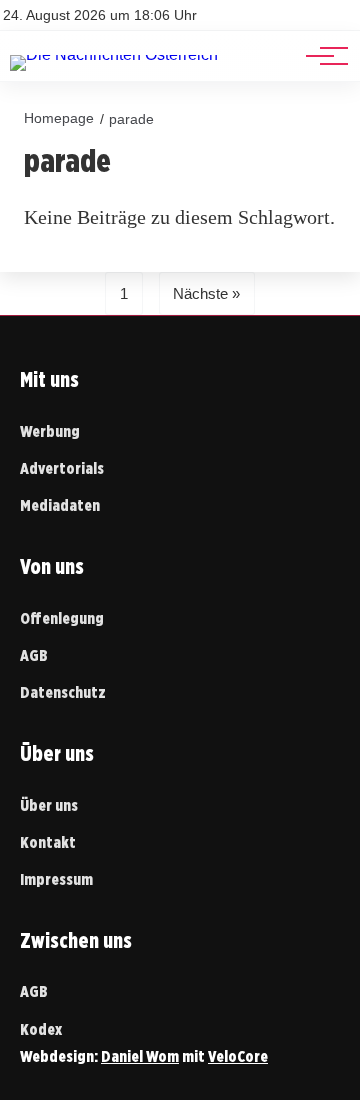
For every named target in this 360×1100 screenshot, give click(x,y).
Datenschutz (63, 692)
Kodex (41, 1029)
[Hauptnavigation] (320, 56)
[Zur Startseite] (114, 54)
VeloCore (238, 1056)
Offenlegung (62, 618)
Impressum (56, 879)
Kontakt (48, 842)
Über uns (49, 805)
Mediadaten (60, 505)
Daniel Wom (140, 1056)
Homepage (59, 118)
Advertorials (62, 468)
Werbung (50, 431)
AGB (34, 655)
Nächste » (206, 293)
